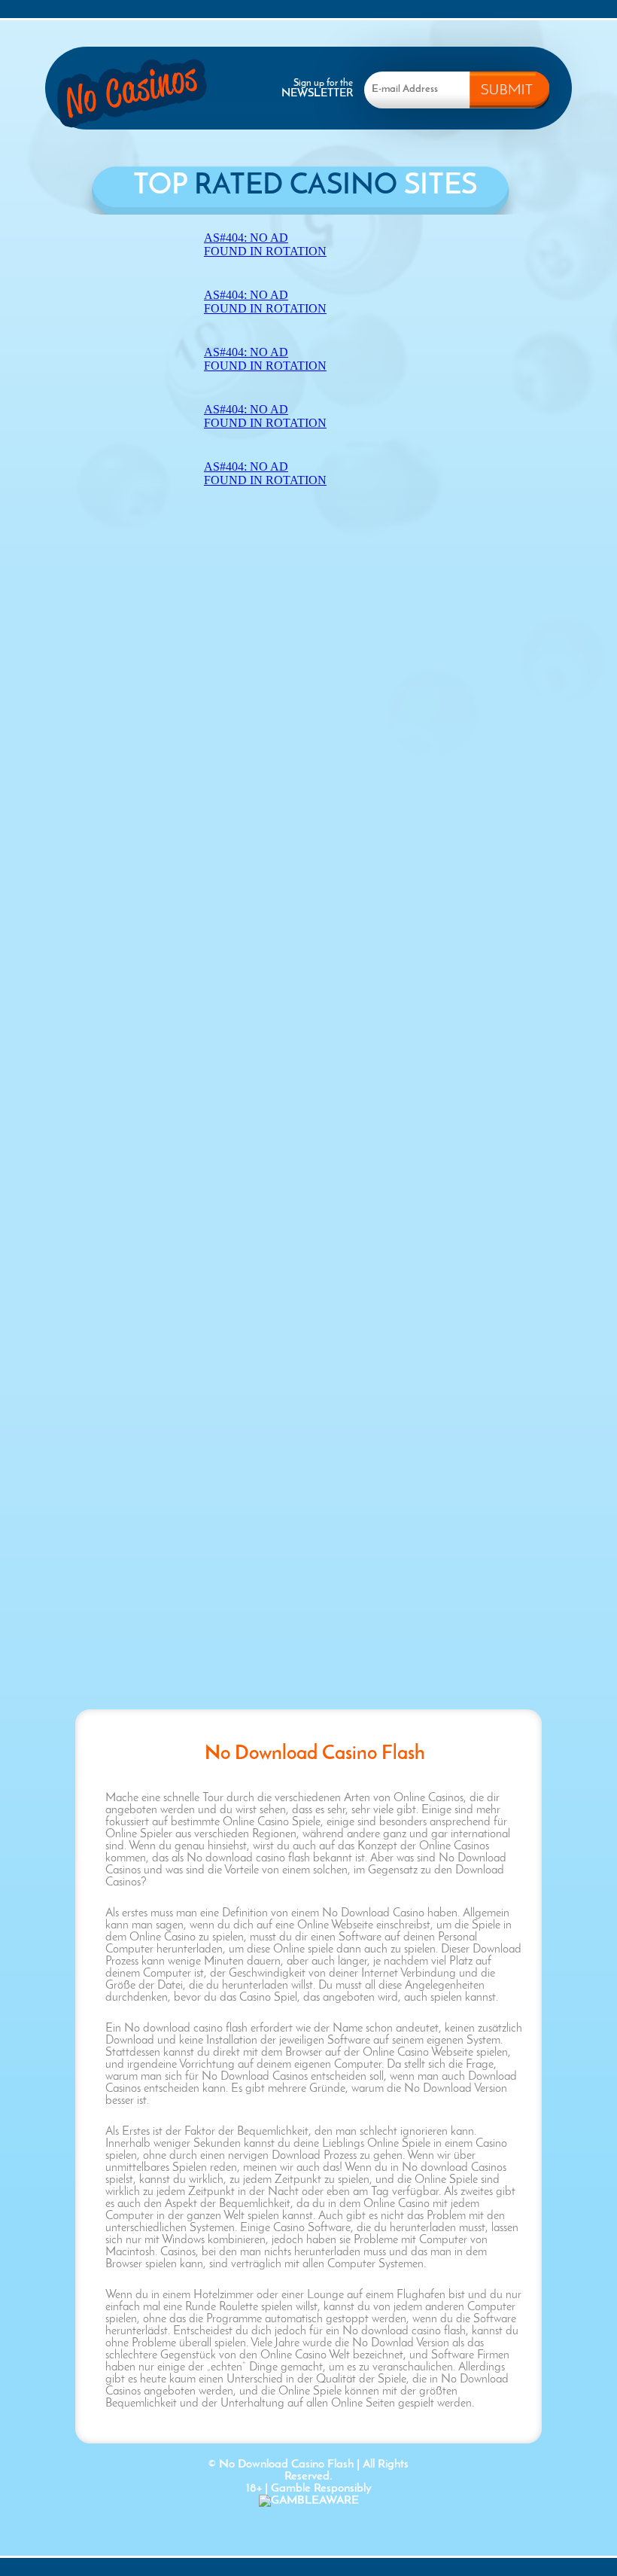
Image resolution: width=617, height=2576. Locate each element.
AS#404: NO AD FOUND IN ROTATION (265, 244)
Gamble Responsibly (321, 2489)
